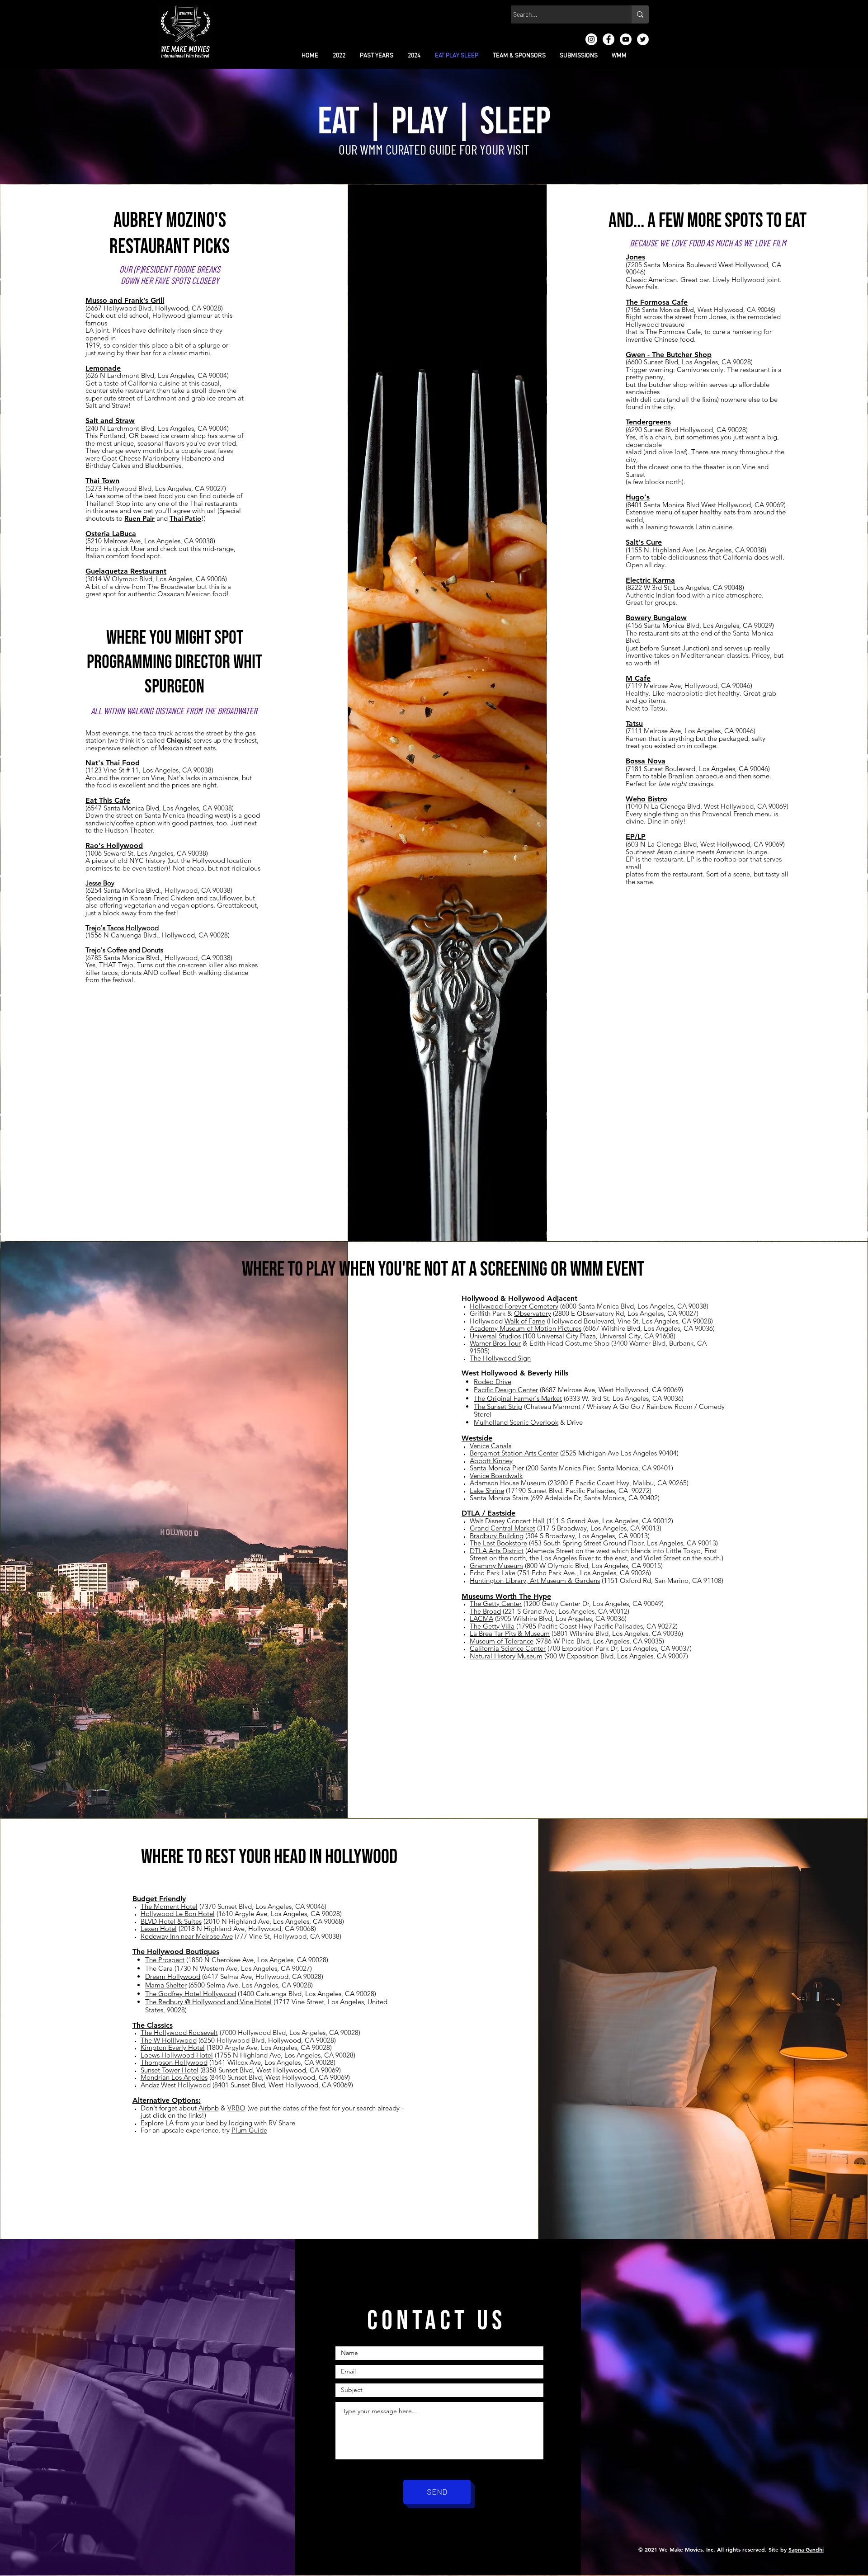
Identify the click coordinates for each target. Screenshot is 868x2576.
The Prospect (165, 1960)
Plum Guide (249, 2130)
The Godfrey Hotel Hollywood (191, 1994)
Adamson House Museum (508, 1483)
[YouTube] (626, 39)
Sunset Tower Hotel (170, 2070)
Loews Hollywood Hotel (177, 2055)
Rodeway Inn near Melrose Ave (187, 1936)
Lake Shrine (487, 1491)
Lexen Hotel (159, 1928)
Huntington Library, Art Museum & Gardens (535, 1580)
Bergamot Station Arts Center (514, 1453)
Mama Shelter (166, 1985)
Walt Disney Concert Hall (507, 1521)
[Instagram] (591, 39)
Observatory (533, 1313)
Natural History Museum (506, 1656)
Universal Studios (495, 1336)
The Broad (485, 1611)
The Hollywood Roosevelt (179, 2032)
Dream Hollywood (173, 1976)
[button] (339, 56)
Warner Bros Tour (495, 1343)
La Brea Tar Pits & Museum (510, 1633)
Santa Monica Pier (497, 1468)
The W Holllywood (169, 2040)
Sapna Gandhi (806, 2549)
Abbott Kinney (491, 1461)
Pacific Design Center (506, 1390)
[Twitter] (643, 39)
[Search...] (640, 14)
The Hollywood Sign (500, 1358)
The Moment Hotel (169, 1906)
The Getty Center (496, 1604)
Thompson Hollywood (174, 2062)
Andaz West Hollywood (176, 2085)
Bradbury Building (497, 1536)
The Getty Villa (492, 1626)
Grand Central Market (502, 1528)
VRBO (236, 2108)
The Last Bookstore (498, 1543)
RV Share (282, 2123)
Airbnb (209, 2108)
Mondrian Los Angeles (174, 2077)
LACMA (481, 1618)
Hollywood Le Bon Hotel (178, 1914)
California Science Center (508, 1648)
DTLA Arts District (497, 1551)
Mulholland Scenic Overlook (516, 1422)
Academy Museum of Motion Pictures (526, 1328)
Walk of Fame (525, 1321)
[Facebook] (609, 39)
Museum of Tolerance (502, 1641)
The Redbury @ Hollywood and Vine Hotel (208, 2002)
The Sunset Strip (498, 1406)
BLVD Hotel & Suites (171, 1921)
